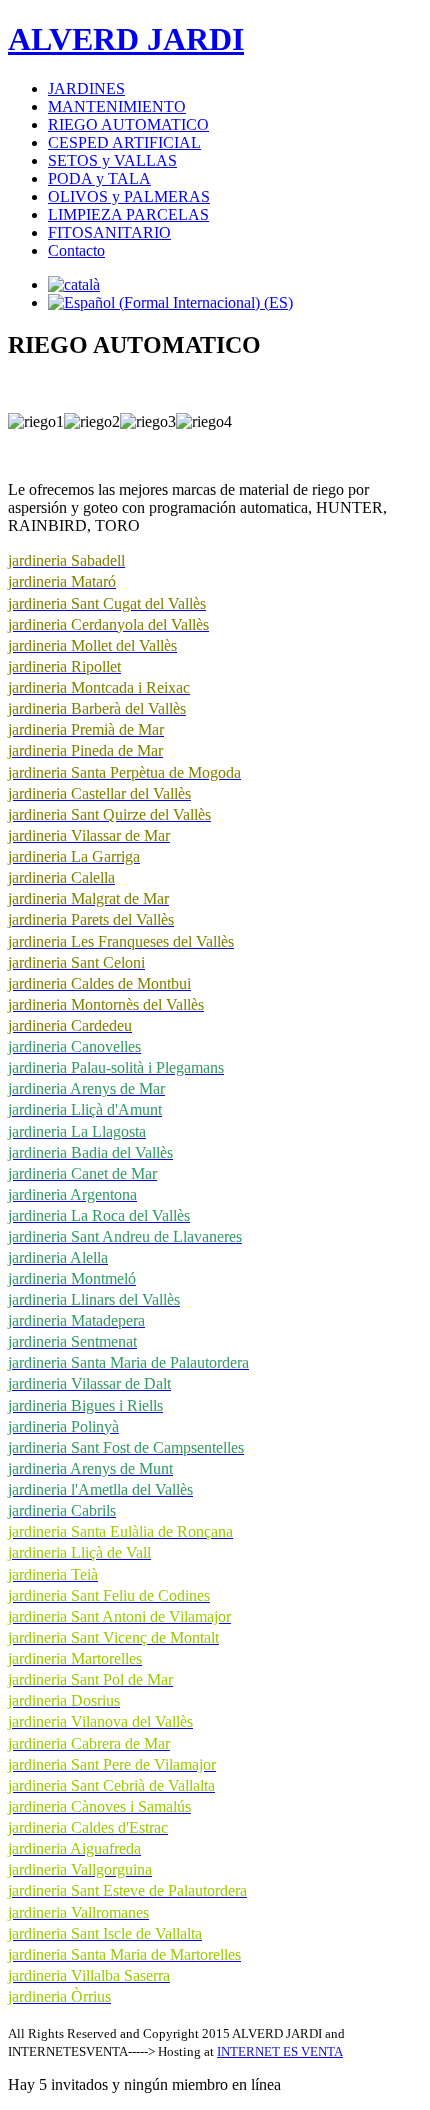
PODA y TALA (99, 178)
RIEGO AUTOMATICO (128, 124)
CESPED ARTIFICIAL (124, 142)
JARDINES (86, 88)
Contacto (76, 250)
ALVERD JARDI (126, 39)
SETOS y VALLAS (112, 160)
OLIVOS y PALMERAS (129, 196)
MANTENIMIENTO (117, 106)
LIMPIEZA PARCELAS (128, 214)
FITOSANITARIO (109, 232)
